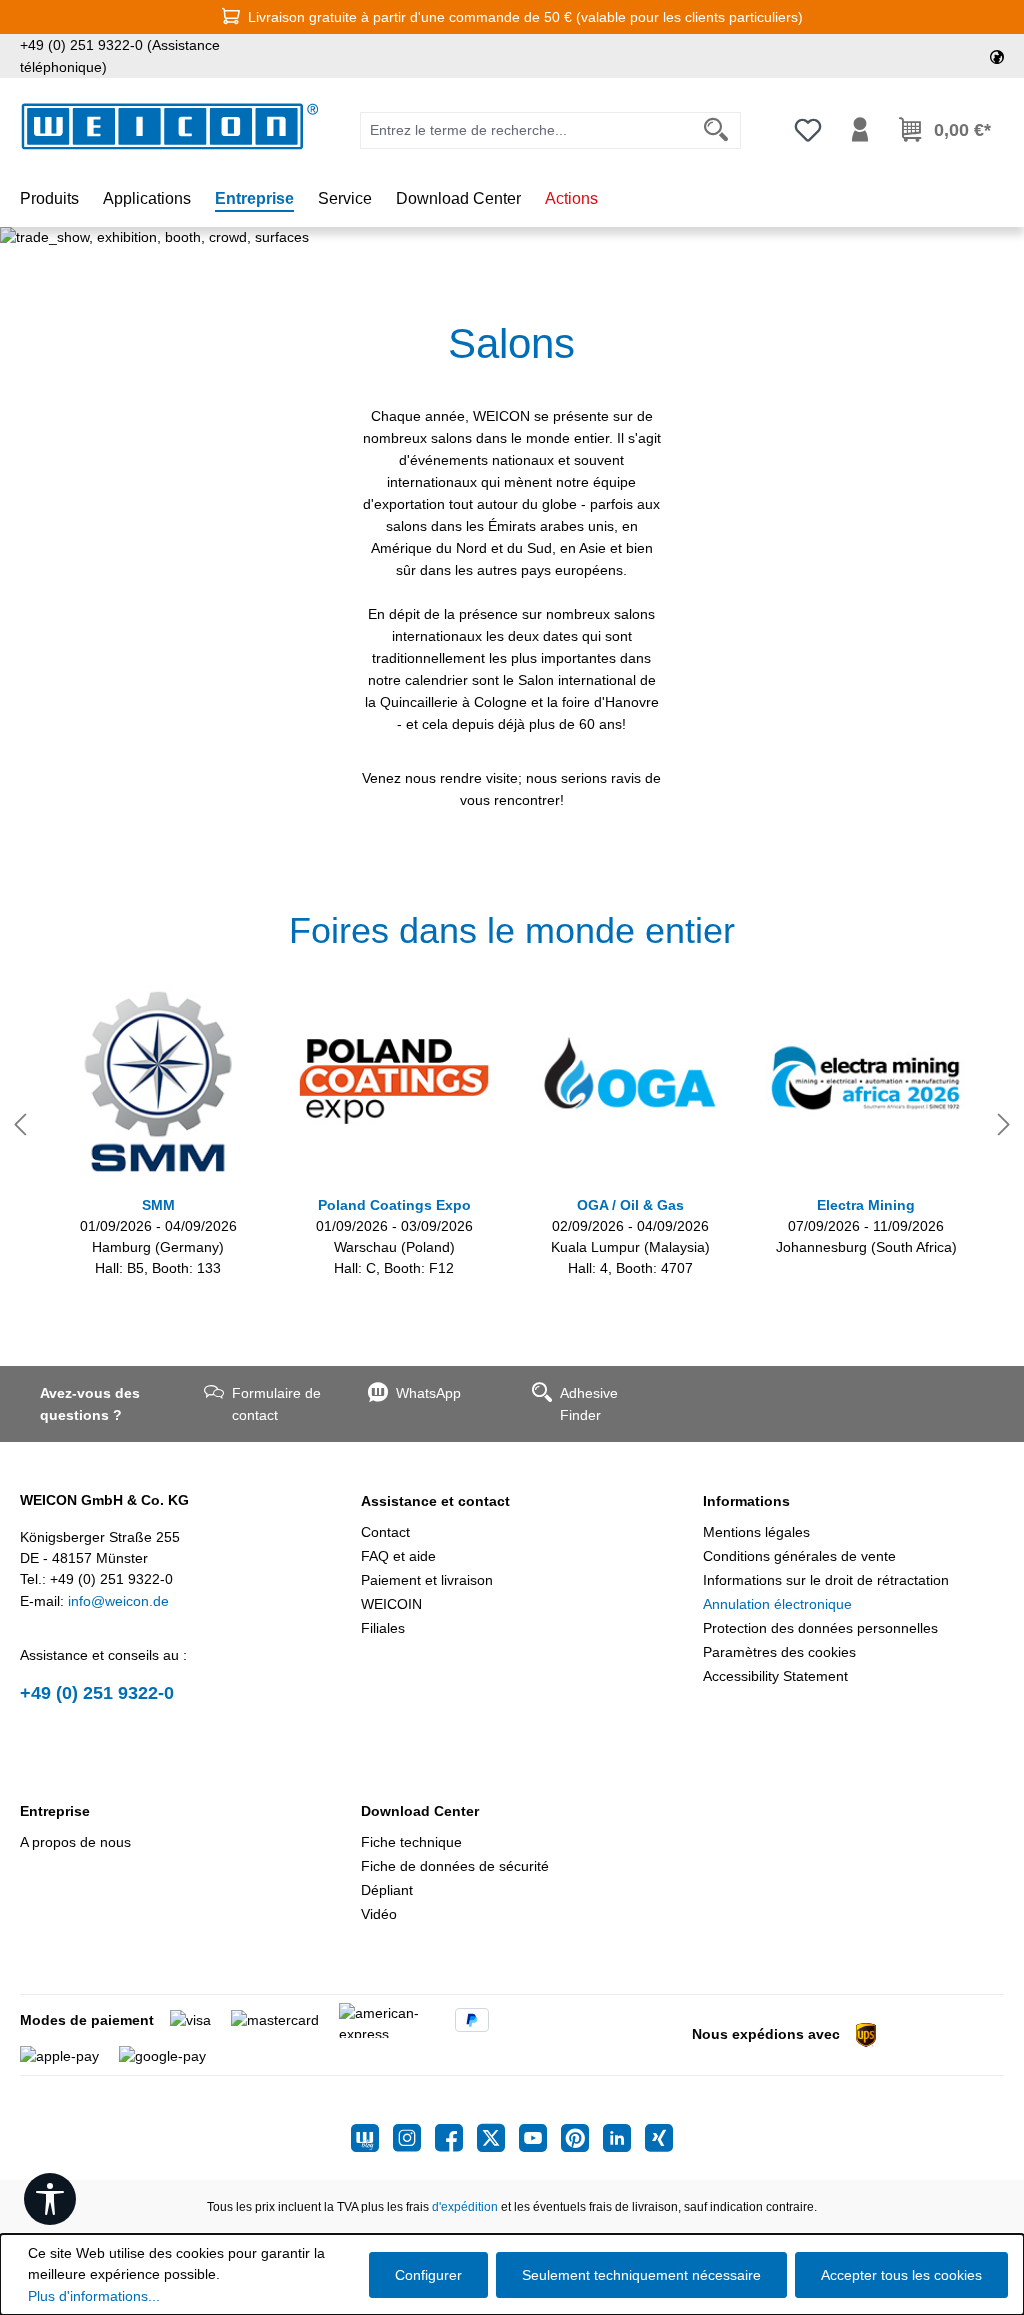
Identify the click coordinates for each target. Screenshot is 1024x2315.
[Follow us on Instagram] (414, 2138)
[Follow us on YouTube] (540, 2138)
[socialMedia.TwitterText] (498, 2138)
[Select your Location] (997, 56)
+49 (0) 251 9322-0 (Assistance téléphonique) (120, 56)
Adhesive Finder (589, 1404)
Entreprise (55, 1811)
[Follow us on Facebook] (456, 2138)
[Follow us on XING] (659, 2138)
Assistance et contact (435, 1501)
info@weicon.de (118, 1601)
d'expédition (465, 2207)
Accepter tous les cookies (901, 2275)
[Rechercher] (716, 130)
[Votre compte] (860, 130)
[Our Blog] (372, 2138)
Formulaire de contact (276, 1404)
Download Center (420, 1811)
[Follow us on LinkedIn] (624, 2138)
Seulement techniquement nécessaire (641, 2275)
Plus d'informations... (94, 2296)
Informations (746, 1501)
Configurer (428, 2275)
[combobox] (526, 130)
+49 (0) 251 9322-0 (97, 1693)
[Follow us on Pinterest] (582, 2138)
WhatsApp (428, 1393)
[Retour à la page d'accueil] (170, 126)
